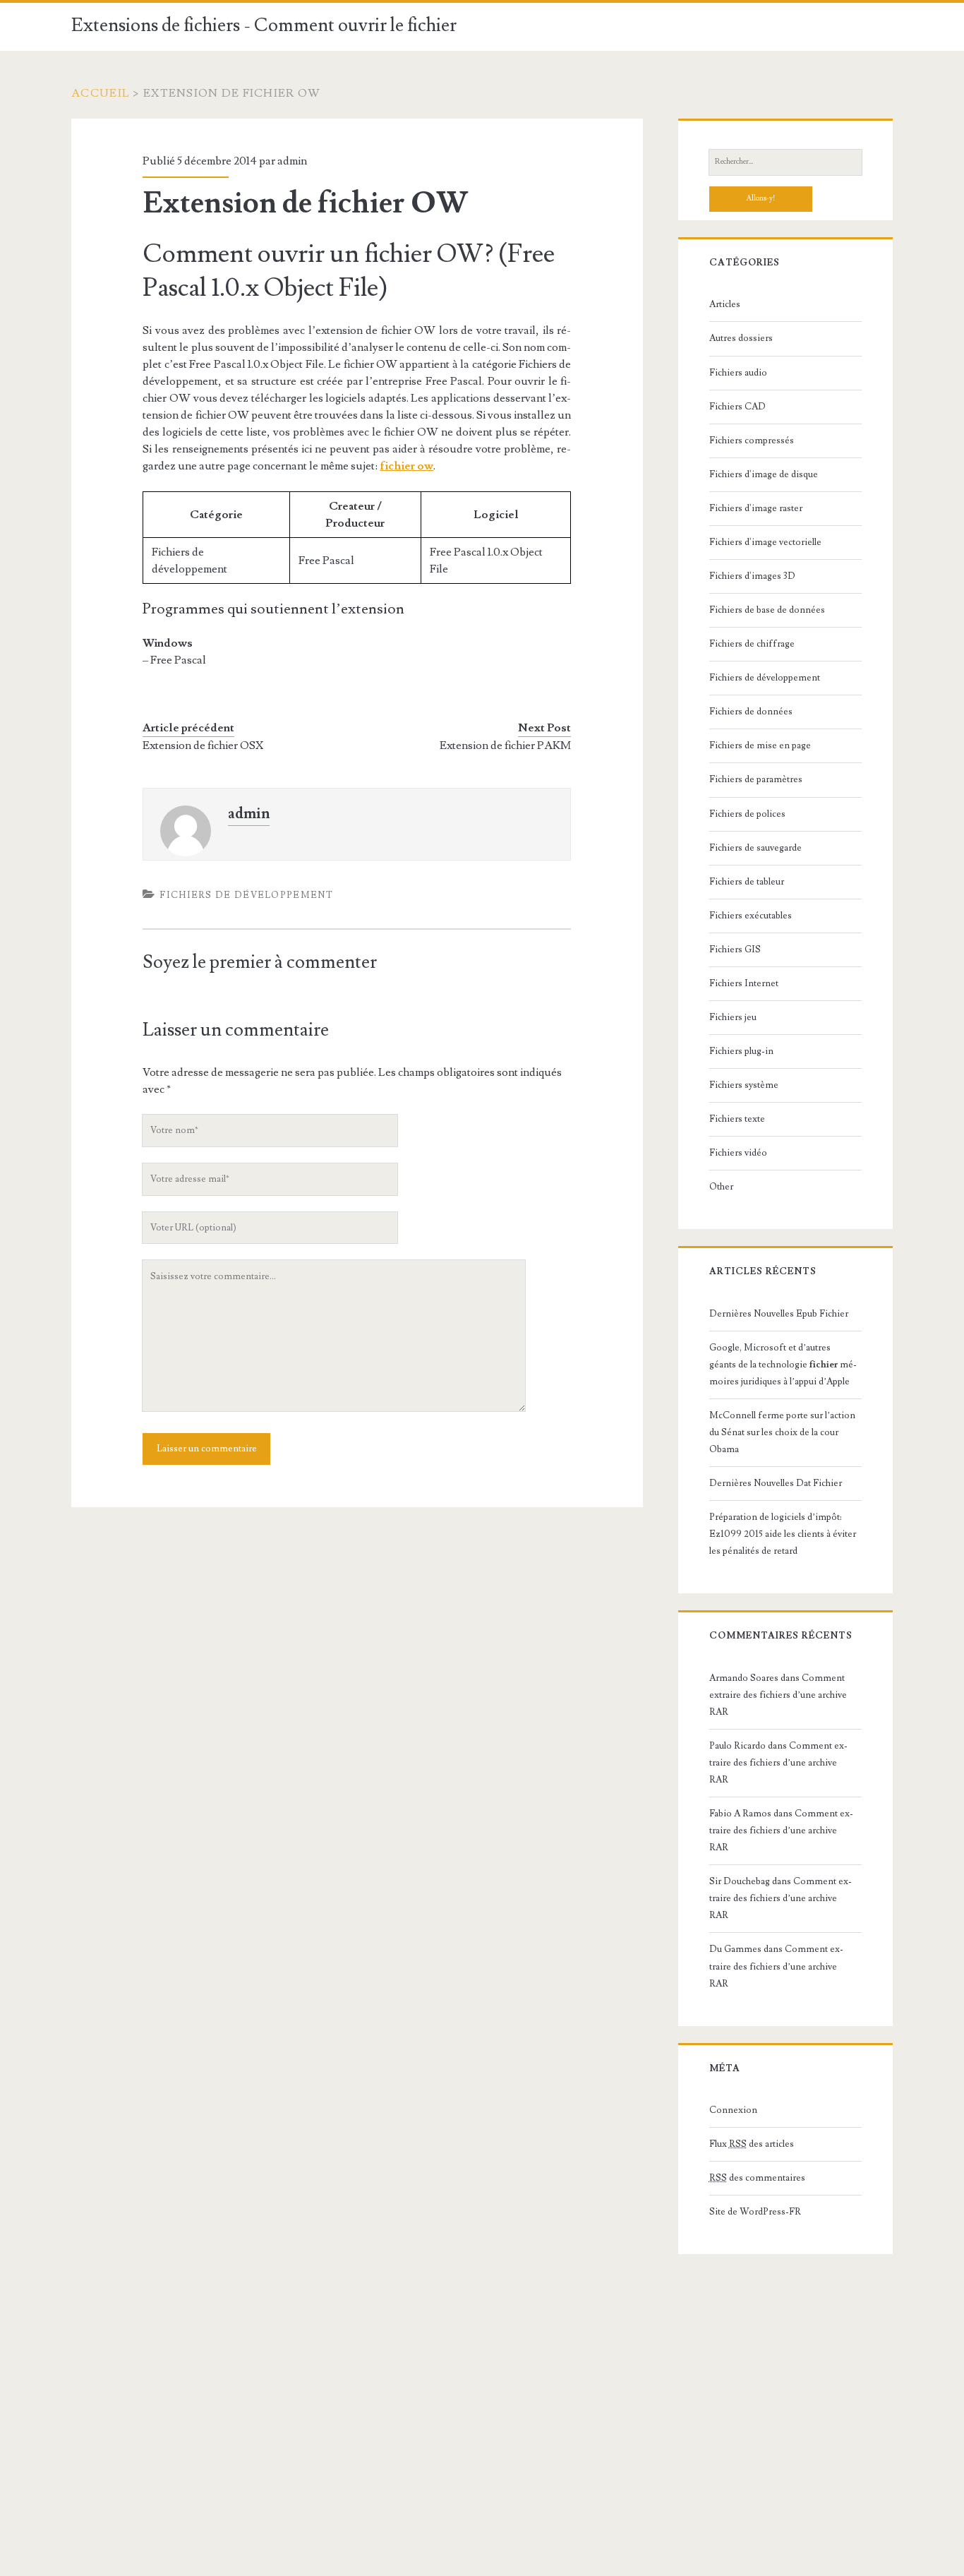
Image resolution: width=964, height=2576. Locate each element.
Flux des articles (752, 2144)
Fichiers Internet (744, 983)
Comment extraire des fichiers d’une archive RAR (778, 1695)
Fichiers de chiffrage (752, 644)
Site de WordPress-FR (755, 2212)
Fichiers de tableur (747, 882)
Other (721, 1187)
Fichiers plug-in (741, 1051)
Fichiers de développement (246, 895)
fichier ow (406, 466)
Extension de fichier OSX (203, 745)
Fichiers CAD (737, 407)
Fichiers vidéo (738, 1153)
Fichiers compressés (752, 441)
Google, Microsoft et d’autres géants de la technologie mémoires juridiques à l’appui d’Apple (783, 1365)
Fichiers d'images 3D (752, 576)
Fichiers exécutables (751, 916)
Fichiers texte (737, 1119)
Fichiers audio (738, 373)
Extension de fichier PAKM (505, 745)
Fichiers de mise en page (760, 745)
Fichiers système (744, 1085)
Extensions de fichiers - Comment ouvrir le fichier (264, 25)
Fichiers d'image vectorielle (765, 542)
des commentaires (757, 2178)
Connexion (733, 2110)
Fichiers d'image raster (756, 508)
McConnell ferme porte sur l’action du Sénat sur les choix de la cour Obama (782, 1432)
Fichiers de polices (747, 814)
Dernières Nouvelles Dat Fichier (776, 1483)
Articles (725, 304)
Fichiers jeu (733, 1017)
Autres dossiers (741, 338)
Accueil (101, 93)
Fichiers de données (751, 712)
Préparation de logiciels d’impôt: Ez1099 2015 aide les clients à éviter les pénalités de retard (783, 1534)
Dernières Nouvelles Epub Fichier (779, 1314)
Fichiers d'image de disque (764, 474)
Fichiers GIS (735, 949)
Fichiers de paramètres (756, 779)
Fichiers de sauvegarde (755, 848)
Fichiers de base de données (767, 610)
